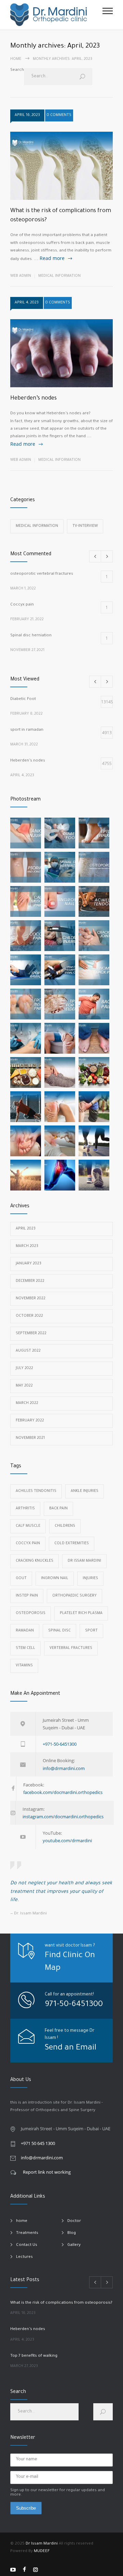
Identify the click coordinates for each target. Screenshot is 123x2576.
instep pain (27, 1596)
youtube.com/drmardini (67, 1840)
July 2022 (24, 1368)
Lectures (24, 2257)
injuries (90, 1578)
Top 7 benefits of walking (34, 2356)
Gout (21, 1578)
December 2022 (30, 1281)
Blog (72, 2233)
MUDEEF (42, 2552)
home (22, 2221)
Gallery (74, 2245)
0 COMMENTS (59, 115)
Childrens (65, 1526)
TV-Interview (85, 526)
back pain (58, 1509)
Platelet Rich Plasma (81, 1613)
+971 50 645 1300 (38, 2143)
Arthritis (25, 1509)
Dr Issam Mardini (84, 1561)
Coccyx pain (28, 1544)
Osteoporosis (31, 1613)
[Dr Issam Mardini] (56, 15)
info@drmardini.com (64, 1768)
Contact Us (27, 2245)
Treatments (27, 2233)
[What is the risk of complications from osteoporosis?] (61, 166)
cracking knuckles (35, 1561)
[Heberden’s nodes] (61, 353)
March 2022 (27, 1403)
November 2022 (31, 1299)
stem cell (25, 1648)
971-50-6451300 (74, 2005)
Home (16, 59)
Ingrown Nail (55, 1578)
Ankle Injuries (85, 1491)
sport (91, 1631)
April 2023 (26, 1229)
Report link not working (47, 2172)
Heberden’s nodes (33, 399)
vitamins (24, 1666)
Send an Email (71, 2048)
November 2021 (30, 1438)
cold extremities (72, 1544)
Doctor (74, 2221)
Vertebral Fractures (71, 1648)
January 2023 (29, 1264)
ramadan (25, 1631)
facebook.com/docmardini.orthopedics (63, 1792)
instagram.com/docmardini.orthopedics (63, 1817)
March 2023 (27, 1246)
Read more (52, 258)
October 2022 (29, 1316)
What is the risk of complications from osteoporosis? (61, 2303)
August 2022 (28, 1351)
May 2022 (24, 1386)
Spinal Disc (59, 1631)
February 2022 (30, 1421)
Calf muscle (28, 1526)
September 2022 (31, 1333)
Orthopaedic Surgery (74, 1596)
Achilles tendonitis (36, 1491)
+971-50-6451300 (60, 1744)
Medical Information (59, 276)
